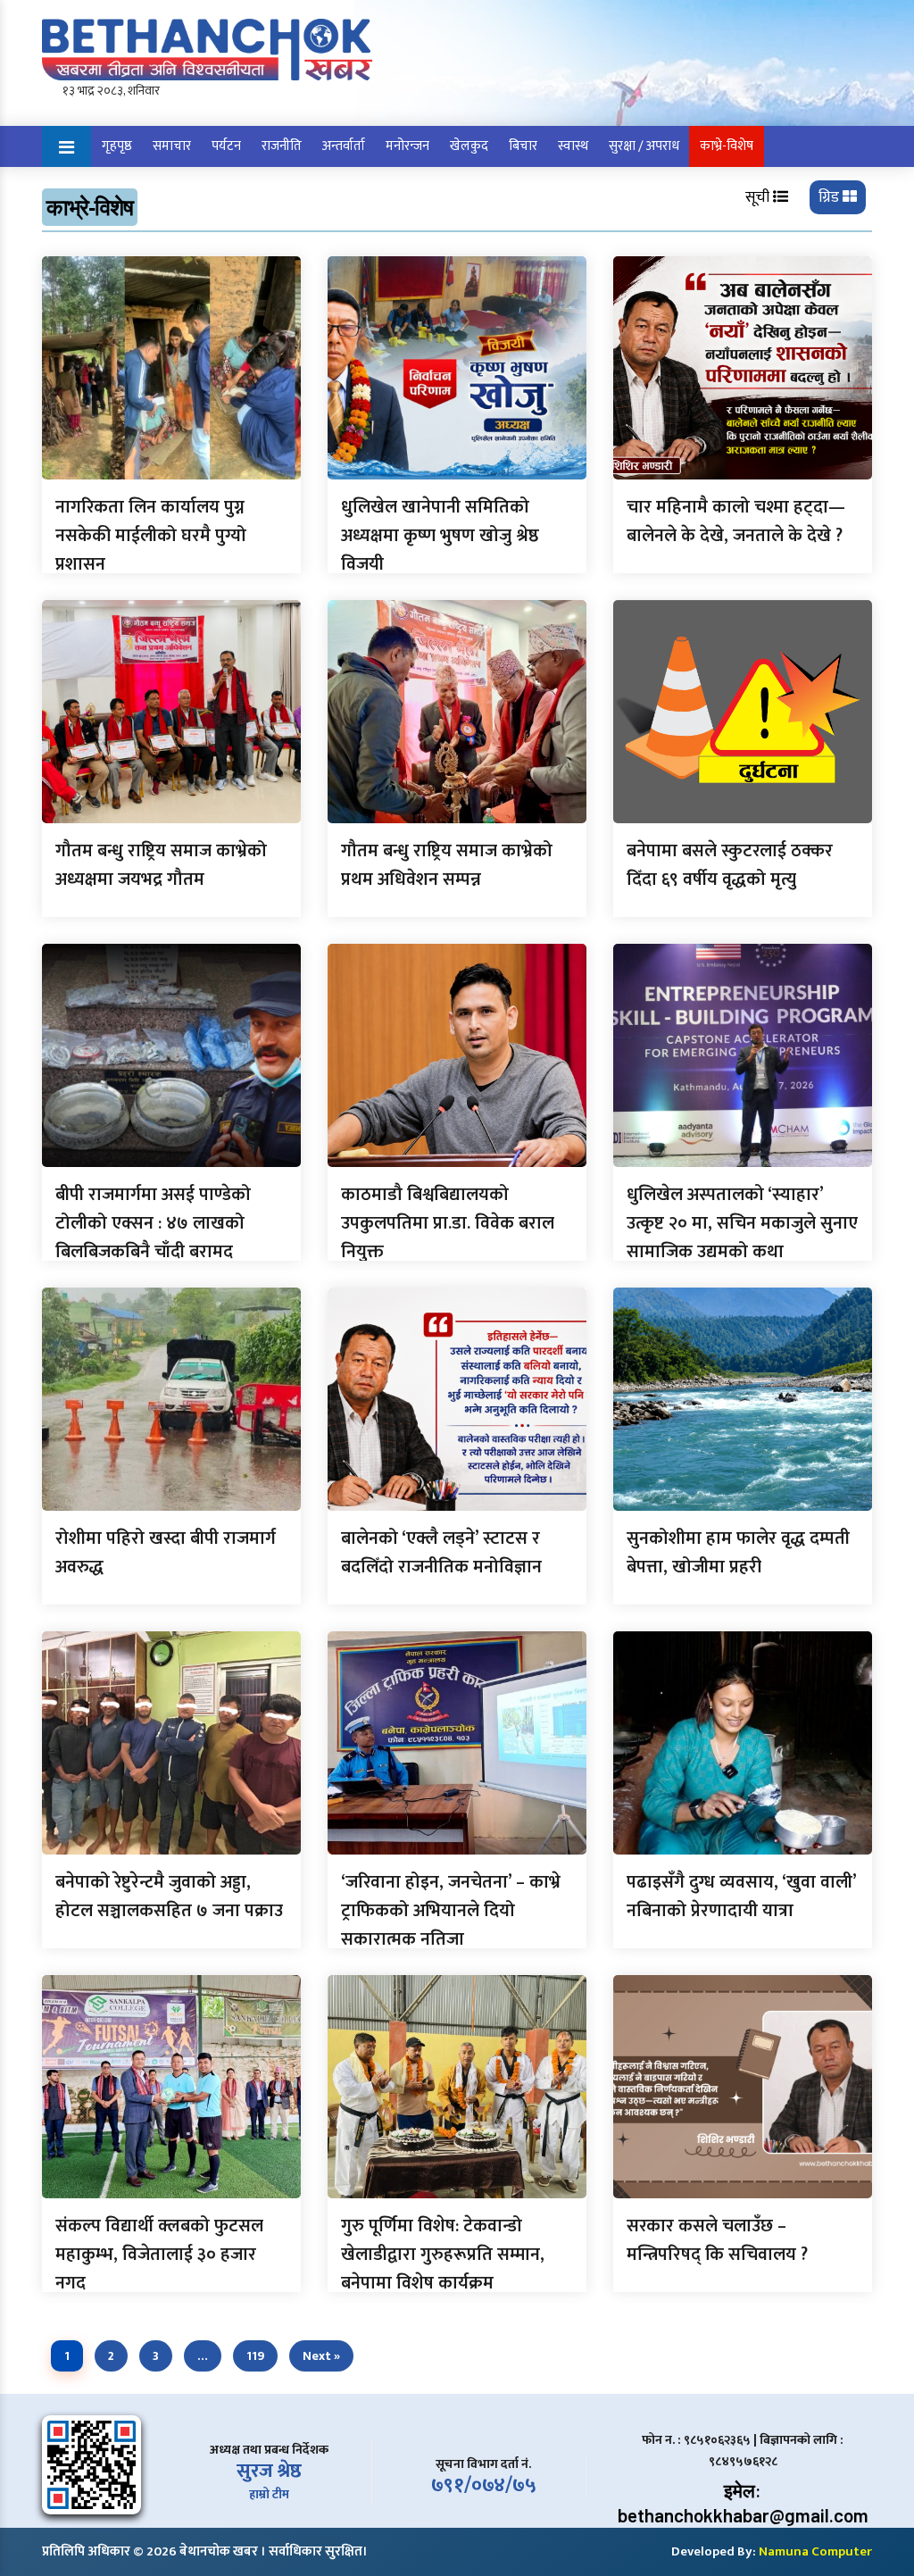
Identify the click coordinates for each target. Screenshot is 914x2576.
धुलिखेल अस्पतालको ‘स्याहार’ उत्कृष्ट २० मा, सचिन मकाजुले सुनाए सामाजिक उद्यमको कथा (742, 1223)
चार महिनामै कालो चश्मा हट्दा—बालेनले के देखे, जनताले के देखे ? (736, 521)
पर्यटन (226, 146)
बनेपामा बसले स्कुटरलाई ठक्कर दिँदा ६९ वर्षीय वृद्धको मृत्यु (730, 865)
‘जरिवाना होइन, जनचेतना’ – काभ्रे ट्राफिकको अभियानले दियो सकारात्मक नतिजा (451, 1911)
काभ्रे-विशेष (727, 146)
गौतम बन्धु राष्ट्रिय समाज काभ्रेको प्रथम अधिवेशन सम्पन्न (447, 865)
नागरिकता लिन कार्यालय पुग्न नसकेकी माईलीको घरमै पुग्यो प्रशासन (151, 536)
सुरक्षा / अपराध (644, 146)
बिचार (523, 146)
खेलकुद (469, 146)
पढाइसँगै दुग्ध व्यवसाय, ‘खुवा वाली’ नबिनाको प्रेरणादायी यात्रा (741, 1897)
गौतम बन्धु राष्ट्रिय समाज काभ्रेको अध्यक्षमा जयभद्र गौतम (161, 865)
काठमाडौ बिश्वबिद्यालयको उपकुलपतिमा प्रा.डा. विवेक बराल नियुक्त (448, 1223)
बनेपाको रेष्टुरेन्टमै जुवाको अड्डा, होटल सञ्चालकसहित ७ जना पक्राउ (169, 1897)
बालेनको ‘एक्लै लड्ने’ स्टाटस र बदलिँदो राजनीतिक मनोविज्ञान (441, 1553)
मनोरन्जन (407, 146)
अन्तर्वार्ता (344, 146)
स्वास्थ (573, 146)
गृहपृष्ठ (117, 146)
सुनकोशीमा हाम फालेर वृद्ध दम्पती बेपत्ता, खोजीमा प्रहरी (738, 1553)
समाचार (172, 146)
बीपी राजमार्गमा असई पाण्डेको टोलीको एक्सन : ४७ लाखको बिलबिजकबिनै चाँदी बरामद (153, 1223)
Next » (321, 2356)
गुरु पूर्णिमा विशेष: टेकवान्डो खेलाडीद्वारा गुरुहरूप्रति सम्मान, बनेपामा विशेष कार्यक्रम (443, 2255)
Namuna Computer (815, 2551)
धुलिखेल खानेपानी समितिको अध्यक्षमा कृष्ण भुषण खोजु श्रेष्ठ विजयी (440, 536)
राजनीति (282, 146)
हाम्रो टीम (269, 2494)
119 (255, 2356)
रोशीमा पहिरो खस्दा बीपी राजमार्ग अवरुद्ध (166, 1553)
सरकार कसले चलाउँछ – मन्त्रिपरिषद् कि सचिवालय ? (717, 2240)
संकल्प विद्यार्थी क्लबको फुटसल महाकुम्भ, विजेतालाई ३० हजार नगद (159, 2255)
